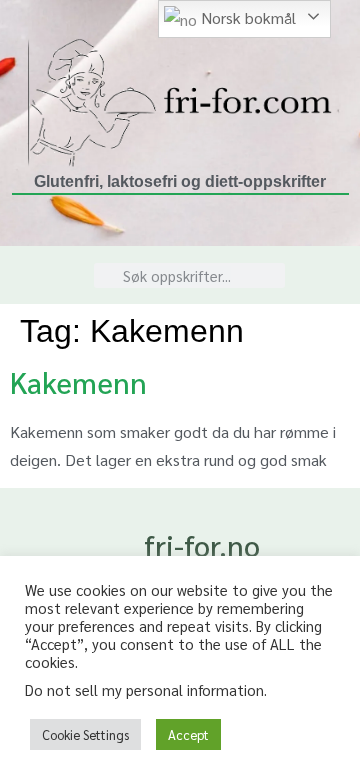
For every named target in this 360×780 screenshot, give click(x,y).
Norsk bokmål (246, 17)
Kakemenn (78, 382)
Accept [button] (188, 734)
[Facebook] (325, 287)
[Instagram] (325, 263)
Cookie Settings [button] (85, 734)
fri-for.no (202, 545)
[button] (44, 275)
